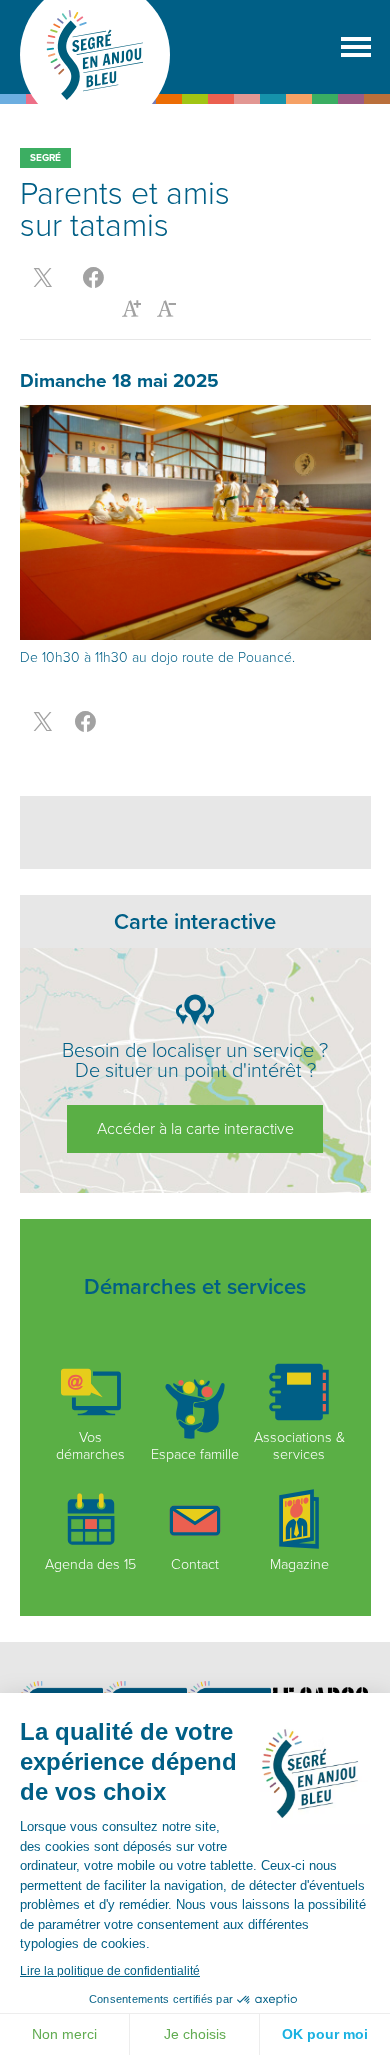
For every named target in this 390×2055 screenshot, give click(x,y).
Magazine (299, 1564)
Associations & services (299, 1446)
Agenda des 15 (90, 1564)
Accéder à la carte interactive (195, 1129)
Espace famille (195, 1454)
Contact (195, 1564)
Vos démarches (90, 1446)
